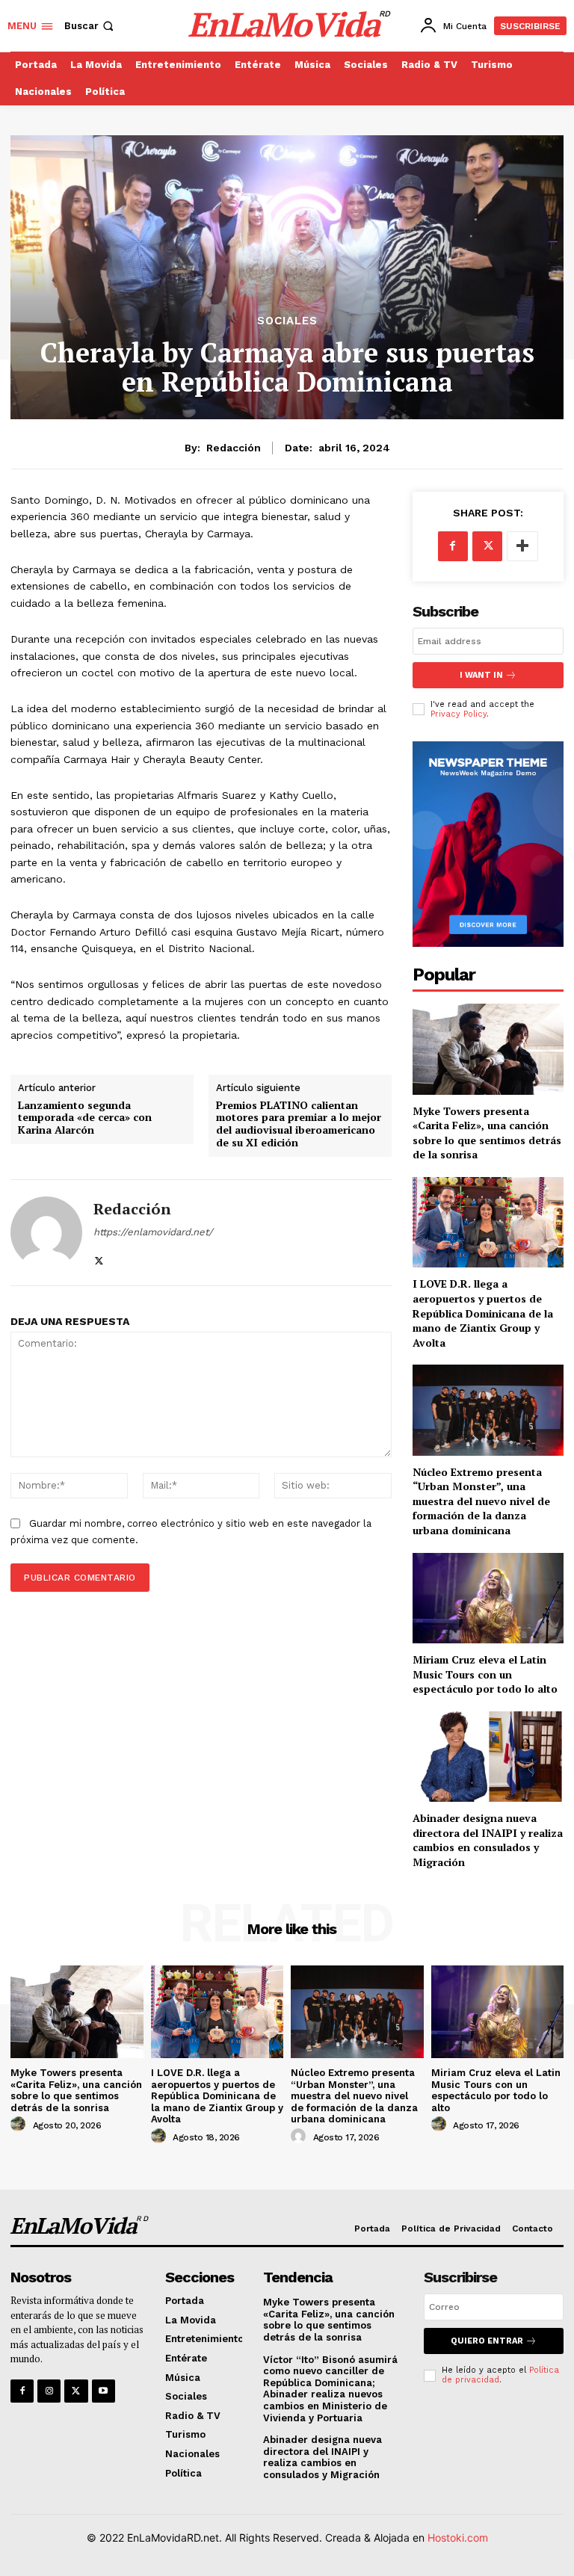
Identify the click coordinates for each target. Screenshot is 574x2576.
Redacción (234, 448)
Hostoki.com (458, 2538)
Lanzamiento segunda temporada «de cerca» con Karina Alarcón (85, 1118)
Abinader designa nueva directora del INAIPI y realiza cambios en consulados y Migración (488, 1840)
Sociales (287, 321)
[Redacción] (46, 1233)
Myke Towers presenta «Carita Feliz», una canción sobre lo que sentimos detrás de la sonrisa (487, 1133)
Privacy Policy (459, 714)
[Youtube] (104, 2391)
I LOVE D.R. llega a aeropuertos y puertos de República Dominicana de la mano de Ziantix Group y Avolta (483, 1313)
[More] (522, 546)
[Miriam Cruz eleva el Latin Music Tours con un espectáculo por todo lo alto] (488, 1598)
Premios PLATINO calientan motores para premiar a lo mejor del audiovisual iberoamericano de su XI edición (299, 1124)
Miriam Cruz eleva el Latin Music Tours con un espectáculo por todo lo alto (485, 1674)
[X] (99, 1257)
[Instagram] (49, 2391)
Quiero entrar (487, 2341)
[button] (90, 26)
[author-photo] (20, 2125)
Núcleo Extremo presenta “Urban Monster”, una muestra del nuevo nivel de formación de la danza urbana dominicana (481, 1501)
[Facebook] (453, 546)
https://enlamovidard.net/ (153, 1232)
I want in (481, 675)
